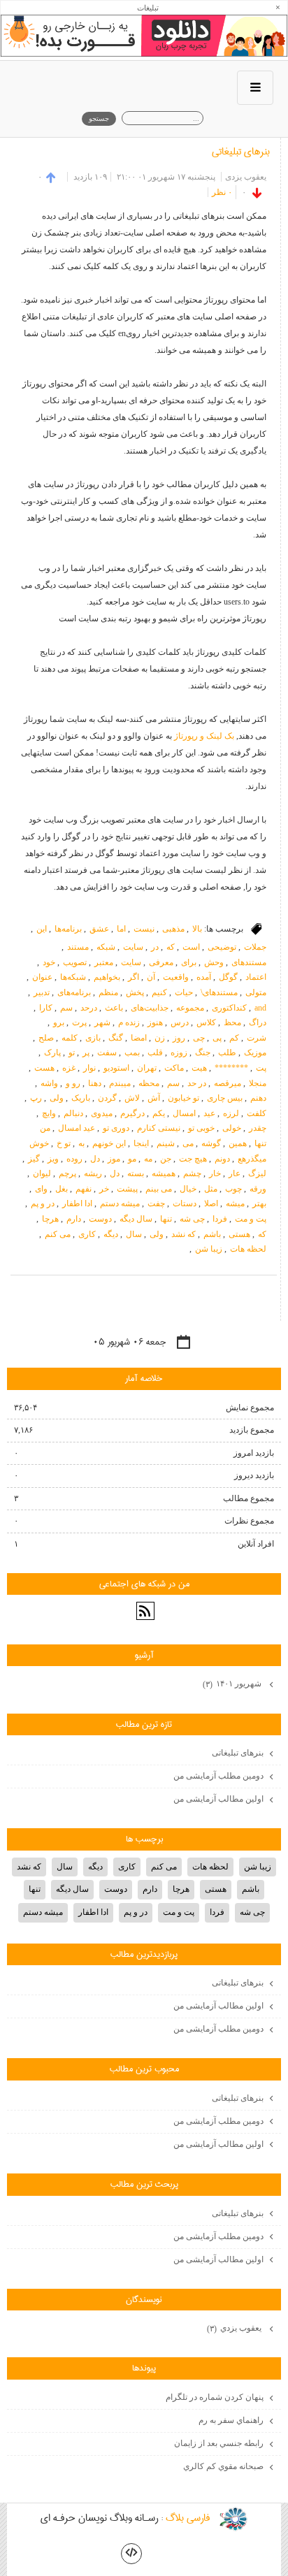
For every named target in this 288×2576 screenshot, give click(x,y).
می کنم (58, 1234)
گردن (107, 1098)
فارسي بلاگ (188, 2519)
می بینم (159, 1189)
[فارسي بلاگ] (233, 2519)
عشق (99, 929)
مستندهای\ (219, 992)
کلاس (206, 1022)
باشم (212, 1234)
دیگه (111, 1234)
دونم (222, 1159)
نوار (89, 1068)
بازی (93, 1038)
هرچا (50, 1219)
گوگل (228, 977)
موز (114, 1159)
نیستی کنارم (159, 1128)
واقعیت (176, 977)
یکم (159, 1113)
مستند (78, 947)
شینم (166, 1143)
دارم (74, 1219)
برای (189, 962)
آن (151, 977)
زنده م (129, 1022)
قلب (155, 1052)
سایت (133, 947)
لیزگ (257, 1173)
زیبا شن (209, 1249)
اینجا (141, 1143)
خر (104, 1189)
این (42, 929)
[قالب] (131, 2554)
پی (217, 1038)
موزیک (255, 1052)
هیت (199, 1068)
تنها (166, 1219)
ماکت (174, 1068)
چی (199, 1038)
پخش (135, 992)
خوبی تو (201, 1128)
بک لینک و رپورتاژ (204, 736)
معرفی (161, 962)
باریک (81, 1098)
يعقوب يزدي (235, 2328)
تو (72, 1052)
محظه (149, 1083)
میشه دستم (120, 1203)
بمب (132, 1052)
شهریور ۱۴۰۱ (233, 1684)
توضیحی (222, 947)
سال (134, 1234)
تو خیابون (183, 1098)
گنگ (116, 1038)
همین (238, 1143)
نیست (144, 929)
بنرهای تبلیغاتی (241, 152)
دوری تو (116, 1128)
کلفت (257, 1113)
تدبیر (42, 992)
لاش (132, 1098)
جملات (255, 947)
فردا (220, 1219)
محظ (232, 1022)
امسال (184, 1113)
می (188, 1143)
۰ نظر (222, 192)
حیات (184, 992)
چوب (233, 1189)
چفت (156, 1203)
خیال (188, 1189)
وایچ (49, 1113)
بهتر (259, 1203)
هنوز (155, 1022)
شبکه (106, 947)
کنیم (159, 992)
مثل (211, 1189)
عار (235, 1173)
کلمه (70, 1038)
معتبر (104, 962)
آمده (204, 977)
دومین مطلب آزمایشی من (218, 1776)
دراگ (258, 1022)
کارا (46, 1008)
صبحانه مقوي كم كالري (223, 2466)
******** (231, 1068)
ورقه (258, 1189)
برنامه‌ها (68, 929)
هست (44, 1068)
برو (59, 1022)
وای (41, 1189)
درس (180, 1022)
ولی (57, 1098)
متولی (256, 992)
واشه (49, 1083)
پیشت (127, 1189)
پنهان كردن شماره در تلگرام (215, 2397)
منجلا (258, 1083)
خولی (232, 1128)
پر (86, 1052)
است (191, 947)
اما (121, 929)
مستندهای (249, 962)
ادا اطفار (77, 1203)
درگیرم (132, 1113)
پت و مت (251, 1219)
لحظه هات (248, 1249)
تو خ (64, 1143)
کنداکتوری (229, 1008)
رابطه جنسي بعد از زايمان (219, 2443)
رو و (73, 1083)
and (260, 1008)
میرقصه (228, 1083)
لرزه (231, 1113)
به (81, 1143)
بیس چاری (225, 1098)
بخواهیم (107, 977)
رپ (36, 1098)
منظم (108, 992)
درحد (89, 1008)
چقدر (258, 1128)
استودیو (116, 1068)
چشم (192, 1173)
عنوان (42, 977)
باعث (114, 1008)
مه (148, 1159)
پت (261, 1068)
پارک (52, 1052)
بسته (136, 1173)
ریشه (93, 1173)
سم (66, 1008)
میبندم (120, 1083)
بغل (62, 1189)
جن (166, 1159)
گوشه (211, 1143)
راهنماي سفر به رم (231, 2420)
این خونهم (109, 1143)
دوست (100, 1219)
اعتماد (256, 977)
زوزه (179, 1052)
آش (154, 1098)
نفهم (84, 1189)
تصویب (75, 962)
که (171, 947)
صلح (46, 1038)
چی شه (192, 1219)
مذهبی (173, 929)
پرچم (67, 1173)
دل (95, 1159)
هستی (239, 1234)
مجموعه (190, 1008)
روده (74, 1159)
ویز (53, 1159)
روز (179, 1038)
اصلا (211, 1203)
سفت (107, 1052)
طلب (227, 1052)
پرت (79, 1022)
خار (215, 1173)
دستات (185, 1203)
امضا (139, 1038)
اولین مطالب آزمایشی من (218, 1799)
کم (234, 1038)
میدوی (102, 1113)
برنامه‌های (74, 992)
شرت (257, 1038)
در (155, 947)
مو (132, 1159)
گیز (34, 1159)
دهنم (258, 1098)
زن (160, 1038)
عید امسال (77, 1128)
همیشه (164, 1173)
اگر (134, 977)
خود (49, 962)
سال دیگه (136, 1219)
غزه (69, 1068)
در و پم (43, 1203)
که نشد (183, 1234)
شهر (102, 1022)
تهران (147, 1068)
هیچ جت (193, 1159)
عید (209, 1113)
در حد (197, 1083)
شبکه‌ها (73, 977)
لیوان (42, 1173)
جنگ (203, 1052)
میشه (235, 1203)
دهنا (95, 1083)
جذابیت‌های (150, 1008)
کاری (87, 1234)
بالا (197, 929)
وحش (214, 962)
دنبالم (73, 1113)
